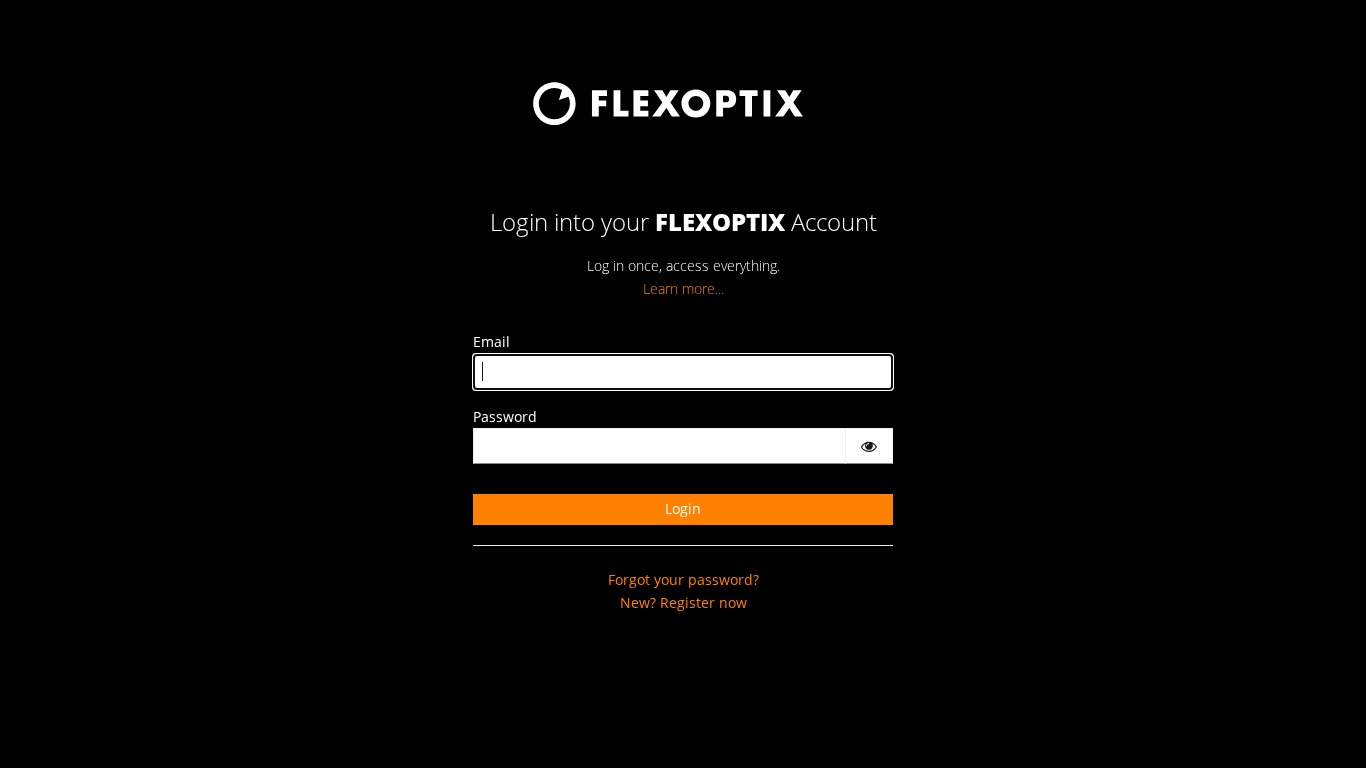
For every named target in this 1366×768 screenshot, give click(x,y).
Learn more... (683, 288)
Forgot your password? (683, 579)
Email (491, 341)
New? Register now (683, 603)
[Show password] (869, 446)
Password (505, 416)
